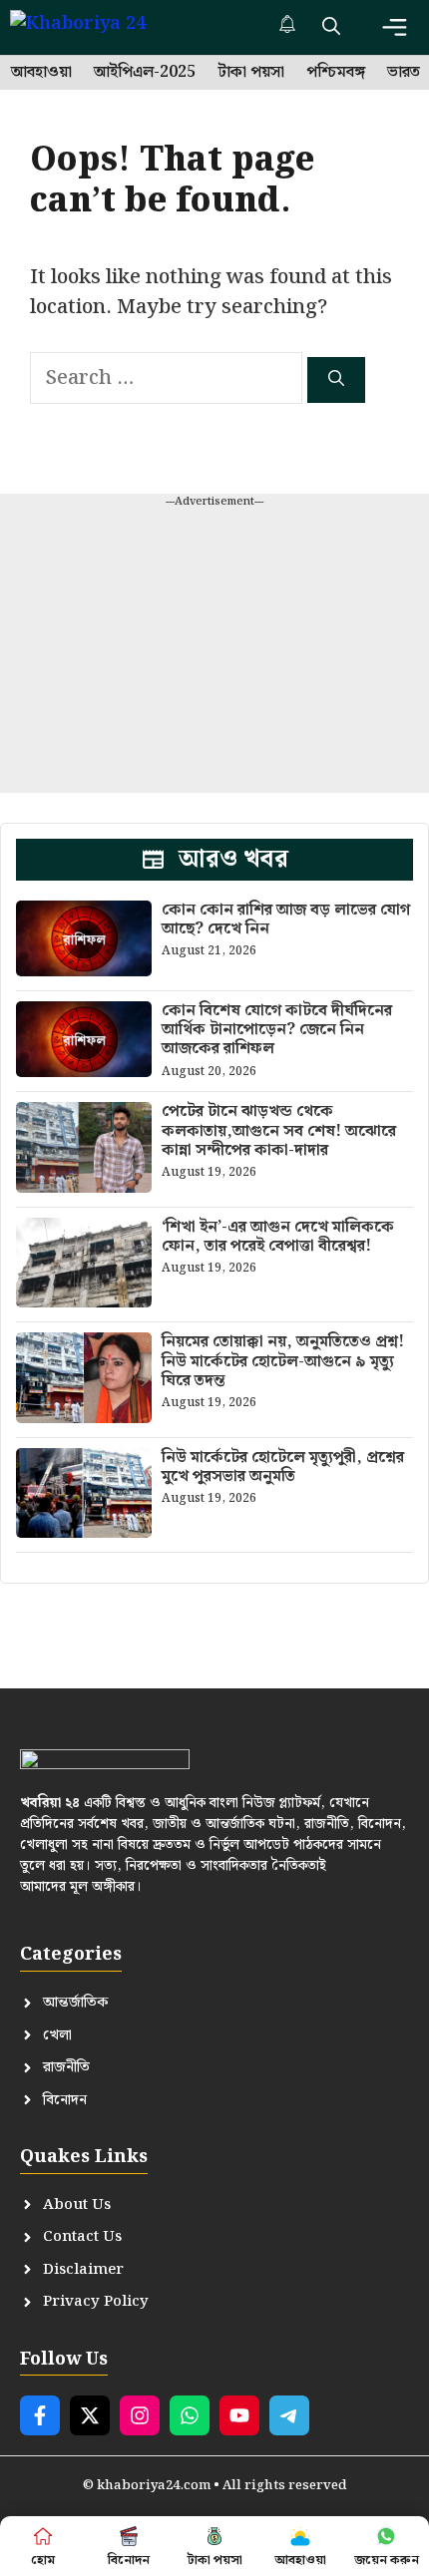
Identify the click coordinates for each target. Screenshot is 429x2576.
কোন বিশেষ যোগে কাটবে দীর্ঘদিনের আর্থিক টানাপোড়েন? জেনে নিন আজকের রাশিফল (277, 1030)
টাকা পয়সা (251, 73)
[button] (331, 27)
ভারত (404, 73)
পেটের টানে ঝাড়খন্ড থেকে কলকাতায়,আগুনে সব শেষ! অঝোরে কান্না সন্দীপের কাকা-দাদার (279, 1130)
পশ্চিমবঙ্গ (336, 73)
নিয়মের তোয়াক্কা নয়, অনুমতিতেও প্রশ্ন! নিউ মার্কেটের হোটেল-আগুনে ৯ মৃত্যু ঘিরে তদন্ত (283, 1361)
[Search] (336, 380)
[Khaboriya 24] (97, 27)
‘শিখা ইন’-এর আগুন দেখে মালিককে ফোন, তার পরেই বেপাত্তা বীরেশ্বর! (278, 1237)
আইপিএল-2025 (145, 73)
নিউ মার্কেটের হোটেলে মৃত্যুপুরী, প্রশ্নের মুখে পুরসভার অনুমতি (283, 1467)
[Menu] (395, 27)
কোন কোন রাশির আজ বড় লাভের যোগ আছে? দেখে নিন (286, 920)
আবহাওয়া (41, 73)
